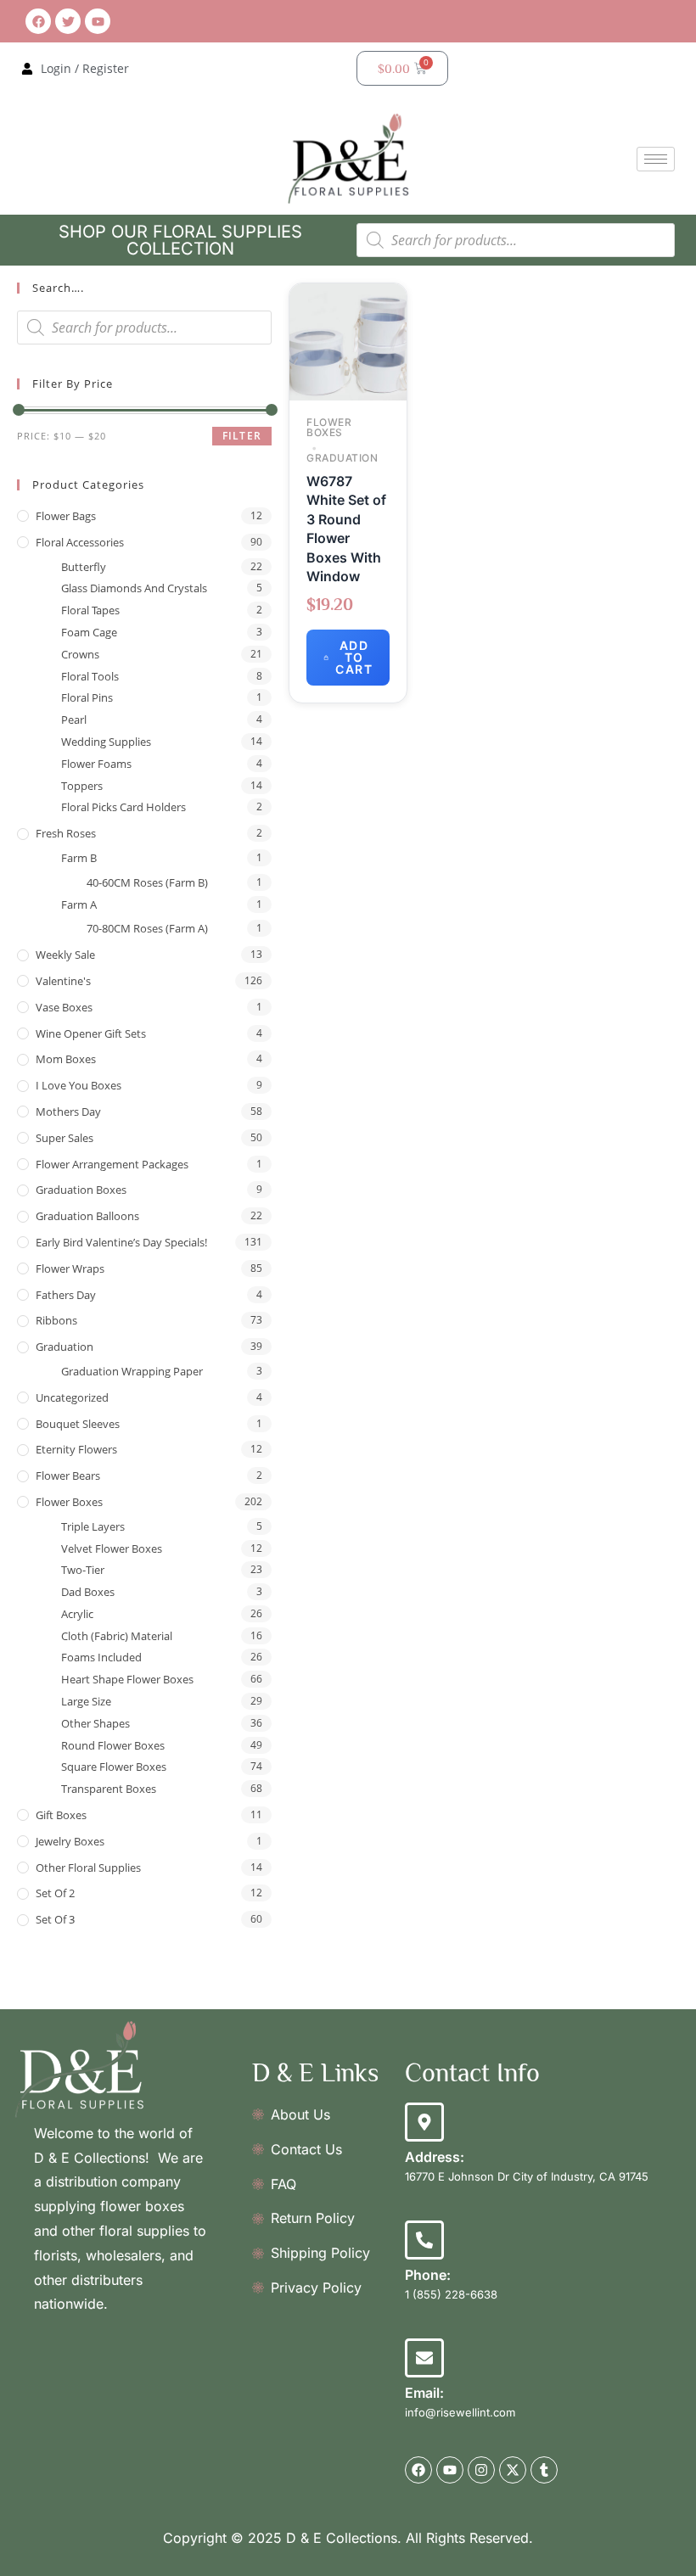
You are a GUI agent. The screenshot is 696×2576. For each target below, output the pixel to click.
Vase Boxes (64, 1007)
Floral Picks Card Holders (123, 807)
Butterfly (84, 567)
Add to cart (354, 657)
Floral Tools (90, 676)
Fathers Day (66, 1295)
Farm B (79, 858)
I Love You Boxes (79, 1085)
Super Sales (65, 1138)
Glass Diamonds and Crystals (134, 588)
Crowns (80, 654)
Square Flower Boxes (114, 1767)
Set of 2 (55, 1893)
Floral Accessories (80, 542)
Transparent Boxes (109, 1789)
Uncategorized (72, 1397)
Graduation (65, 1347)
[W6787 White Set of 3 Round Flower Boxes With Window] (348, 341)
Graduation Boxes (81, 1190)
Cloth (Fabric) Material (117, 1636)
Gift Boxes (61, 1815)
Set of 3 (55, 1919)
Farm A (79, 904)
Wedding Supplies (106, 742)
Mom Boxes (66, 1059)
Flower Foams (96, 764)
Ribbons (56, 1320)
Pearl (74, 720)
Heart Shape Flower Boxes (127, 1679)
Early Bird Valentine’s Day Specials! (121, 1242)
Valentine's (63, 981)
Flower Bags (66, 516)
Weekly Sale (65, 955)
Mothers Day (68, 1112)
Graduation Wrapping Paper (132, 1371)
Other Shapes (95, 1723)
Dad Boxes (88, 1592)
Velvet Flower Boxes (112, 1548)
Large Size (86, 1701)
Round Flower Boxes (113, 1745)
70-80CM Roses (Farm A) (147, 928)
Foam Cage (89, 632)
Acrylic (77, 1614)
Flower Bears (68, 1476)
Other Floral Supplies (88, 1868)
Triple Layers (93, 1526)
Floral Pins (87, 697)
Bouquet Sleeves (78, 1424)
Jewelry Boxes (70, 1841)
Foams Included (101, 1657)
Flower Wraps (70, 1268)
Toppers (82, 786)
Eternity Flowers (76, 1449)
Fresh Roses (66, 833)
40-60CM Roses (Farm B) (147, 882)
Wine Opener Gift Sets (91, 1033)
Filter (242, 436)
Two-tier (83, 1570)
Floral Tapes (90, 610)
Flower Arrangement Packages (112, 1164)
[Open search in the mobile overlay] (516, 240)
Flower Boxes (69, 1502)
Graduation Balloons (87, 1216)
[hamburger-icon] (656, 159)
